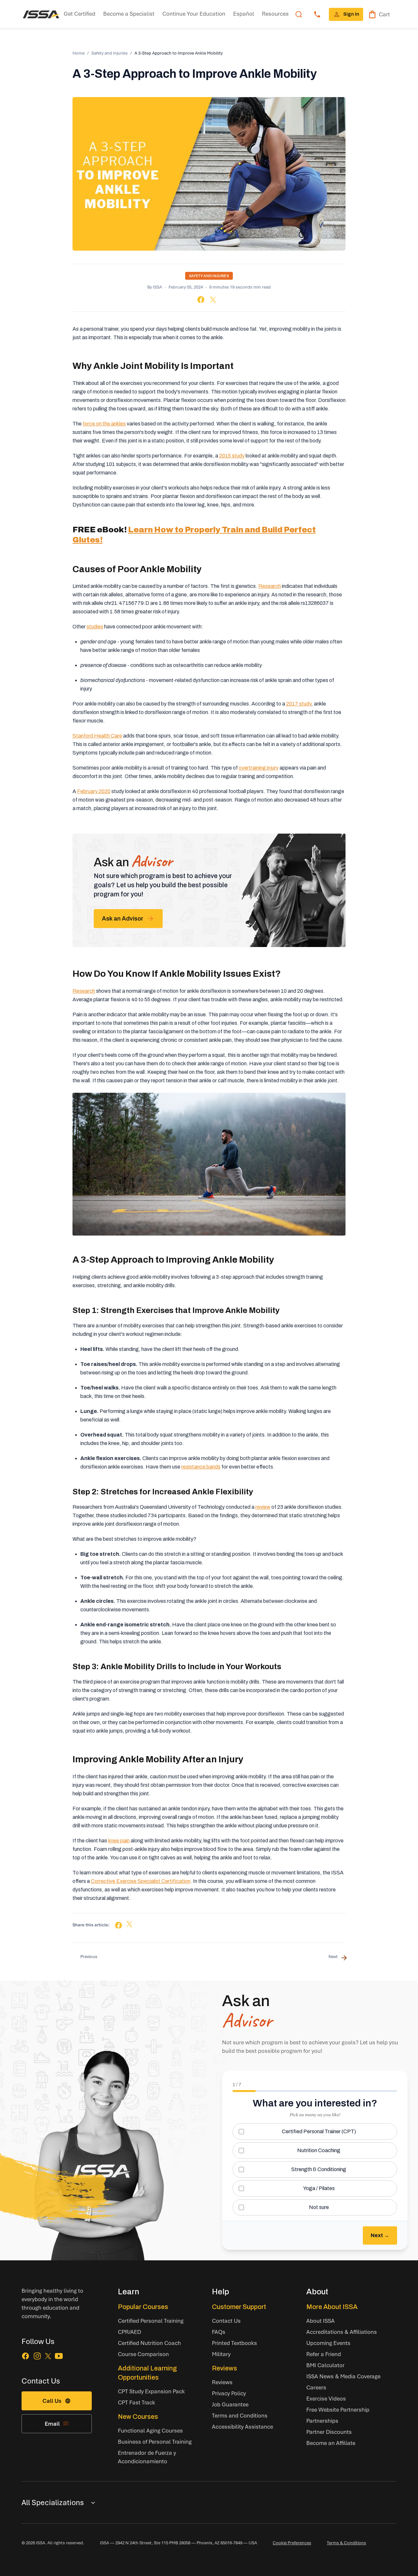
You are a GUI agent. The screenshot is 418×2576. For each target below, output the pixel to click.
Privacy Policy (229, 2393)
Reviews (225, 2368)
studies (95, 627)
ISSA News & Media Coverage (343, 2376)
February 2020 (94, 791)
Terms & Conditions (346, 2543)
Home (79, 53)
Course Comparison (143, 2354)
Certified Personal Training (151, 2321)
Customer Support (239, 2307)
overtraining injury (259, 768)
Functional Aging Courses (150, 2430)
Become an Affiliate (331, 2443)
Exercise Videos (326, 2398)
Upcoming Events (328, 2343)
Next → (380, 2235)
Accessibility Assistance (242, 2426)
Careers (316, 2387)
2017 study (299, 704)
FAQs (219, 2332)
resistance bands (201, 1467)
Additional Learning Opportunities (147, 2373)
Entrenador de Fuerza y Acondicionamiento (147, 2457)
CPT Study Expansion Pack (151, 2391)
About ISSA (321, 2321)
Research (270, 586)
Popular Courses (143, 2307)
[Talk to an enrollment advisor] (317, 14)
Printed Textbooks (234, 2343)
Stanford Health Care (97, 736)
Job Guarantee (230, 2404)
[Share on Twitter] (213, 300)
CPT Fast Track (137, 2402)
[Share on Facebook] (201, 299)
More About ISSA (332, 2307)
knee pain (119, 1841)
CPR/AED (129, 2332)
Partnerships (322, 2421)
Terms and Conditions (240, 2415)
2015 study (232, 456)
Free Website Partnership (338, 2410)
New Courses (138, 2417)
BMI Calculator (325, 2365)
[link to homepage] (41, 14)
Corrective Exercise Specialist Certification (141, 1881)
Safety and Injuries (110, 53)
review (263, 1507)
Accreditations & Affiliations (342, 2332)
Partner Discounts (329, 2432)
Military (221, 2354)
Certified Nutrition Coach (149, 2343)
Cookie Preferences (292, 2543)
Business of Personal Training (155, 2442)
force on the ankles (104, 424)
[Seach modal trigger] (299, 14)
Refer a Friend (324, 2354)
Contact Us (226, 2321)
